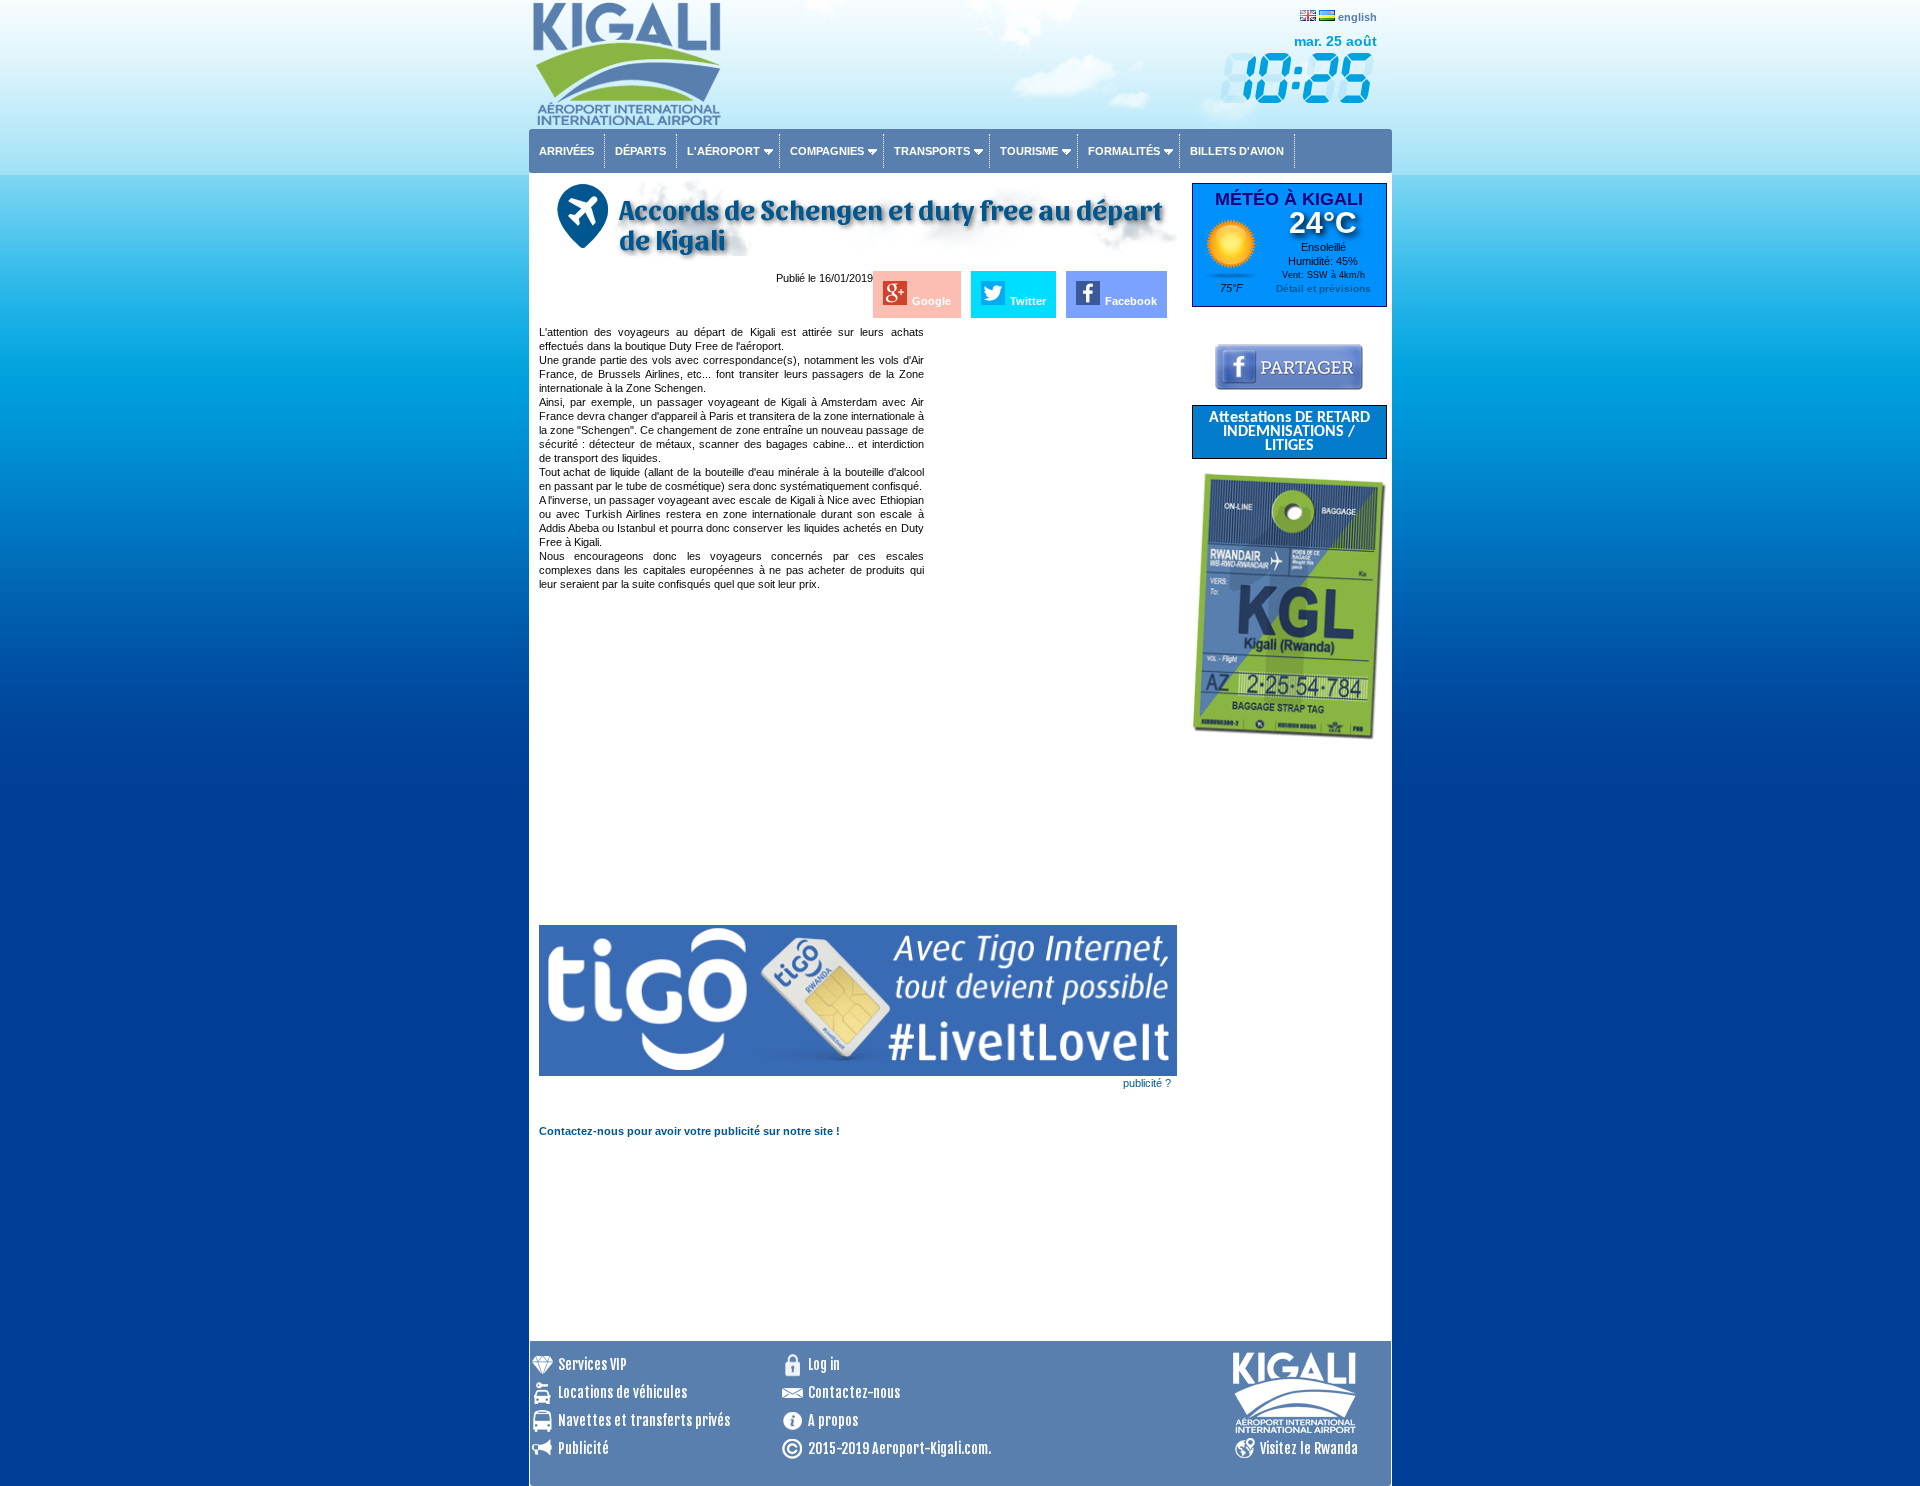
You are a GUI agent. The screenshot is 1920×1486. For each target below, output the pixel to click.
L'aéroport (723, 151)
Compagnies (827, 151)
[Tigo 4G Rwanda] (858, 1072)
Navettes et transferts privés (644, 1420)
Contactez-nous (854, 1392)
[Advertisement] (1052, 625)
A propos (833, 1420)
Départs (640, 151)
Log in (824, 1364)
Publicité (583, 1448)
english (1357, 17)
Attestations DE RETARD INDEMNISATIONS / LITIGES (1289, 432)
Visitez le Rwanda (1309, 1448)
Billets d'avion (1237, 151)
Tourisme (1029, 151)
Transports (932, 151)
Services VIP (592, 1364)
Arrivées (566, 151)
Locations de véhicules (622, 1392)
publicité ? (1147, 1083)
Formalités (1124, 151)
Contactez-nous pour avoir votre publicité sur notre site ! (689, 1131)
